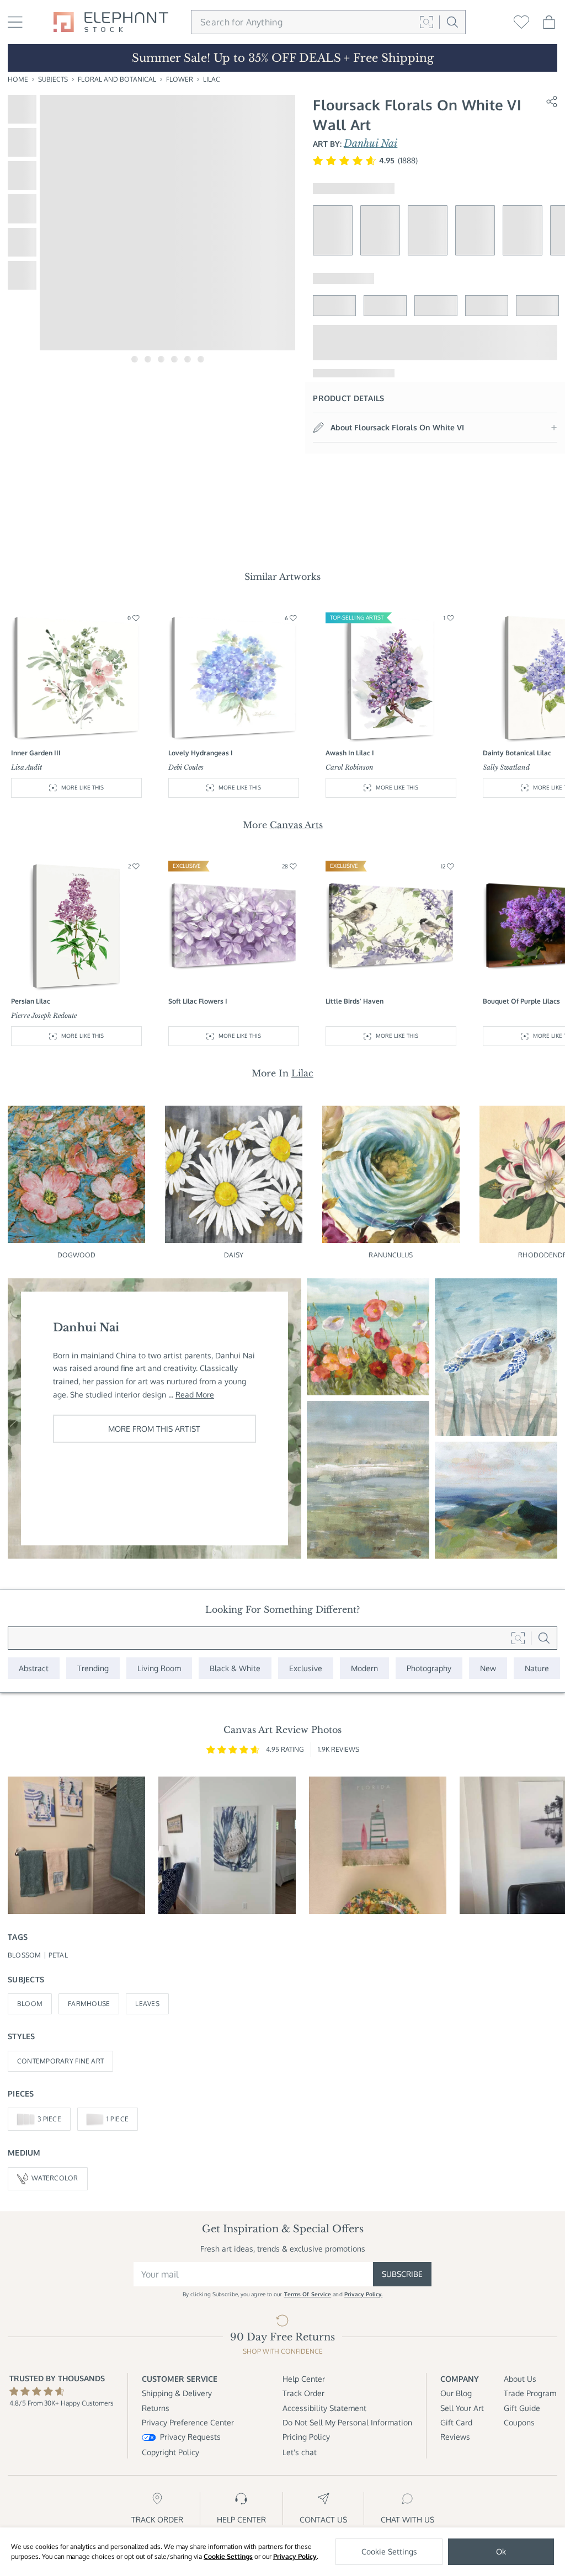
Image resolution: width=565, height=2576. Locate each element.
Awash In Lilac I (350, 753)
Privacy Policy (295, 2556)
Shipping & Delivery (177, 2393)
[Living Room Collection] (159, 1668)
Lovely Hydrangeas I (201, 753)
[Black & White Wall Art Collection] (235, 1668)
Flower (180, 79)
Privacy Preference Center (188, 2422)
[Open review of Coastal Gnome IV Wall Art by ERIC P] (76, 1845)
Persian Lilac (31, 1001)
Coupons (519, 2422)
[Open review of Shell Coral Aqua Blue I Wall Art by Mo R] (227, 1845)
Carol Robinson (350, 767)
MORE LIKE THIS (82, 787)
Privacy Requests (190, 2437)
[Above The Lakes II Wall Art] (496, 1500)
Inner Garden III (36, 753)
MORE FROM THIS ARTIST (154, 1429)
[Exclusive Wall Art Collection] (306, 1668)
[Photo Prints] (488, 1668)
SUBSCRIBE (402, 2274)
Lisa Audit (26, 767)
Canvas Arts (296, 825)
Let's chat (300, 2452)
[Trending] (93, 1668)
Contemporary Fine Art (60, 2061)
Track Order (303, 2393)
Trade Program (530, 2393)
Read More (195, 1394)
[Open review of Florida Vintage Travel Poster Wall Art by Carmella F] (378, 1845)
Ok (501, 2551)
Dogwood (77, 1255)
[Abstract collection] (34, 1668)
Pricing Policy (306, 2437)
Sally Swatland (506, 767)
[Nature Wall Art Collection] (537, 1668)
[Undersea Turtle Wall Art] (496, 1357)
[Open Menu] (15, 22)
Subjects (53, 79)
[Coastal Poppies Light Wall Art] (368, 1337)
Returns (156, 2408)
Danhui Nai (371, 143)
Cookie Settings (228, 2556)
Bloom (30, 2004)
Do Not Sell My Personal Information (347, 2422)
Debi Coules (186, 767)
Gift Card (456, 2422)
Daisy (234, 1255)
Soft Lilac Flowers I (198, 1001)
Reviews (455, 2437)
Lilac (212, 79)
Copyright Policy (170, 2452)
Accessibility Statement (324, 2408)
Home (18, 79)
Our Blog (456, 2393)
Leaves (147, 2004)
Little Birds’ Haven (355, 1001)
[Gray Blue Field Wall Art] (368, 1480)
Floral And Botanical (117, 79)
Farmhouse (89, 2004)
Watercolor (55, 2178)
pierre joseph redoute (44, 1015)
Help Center (304, 2379)
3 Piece (49, 2119)
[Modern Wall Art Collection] (364, 1668)
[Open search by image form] (427, 22)
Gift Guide (522, 2408)
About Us (520, 2379)
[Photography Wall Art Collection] (429, 1668)
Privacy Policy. (364, 2294)
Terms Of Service (308, 2294)
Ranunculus (391, 1255)
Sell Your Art (462, 2408)
